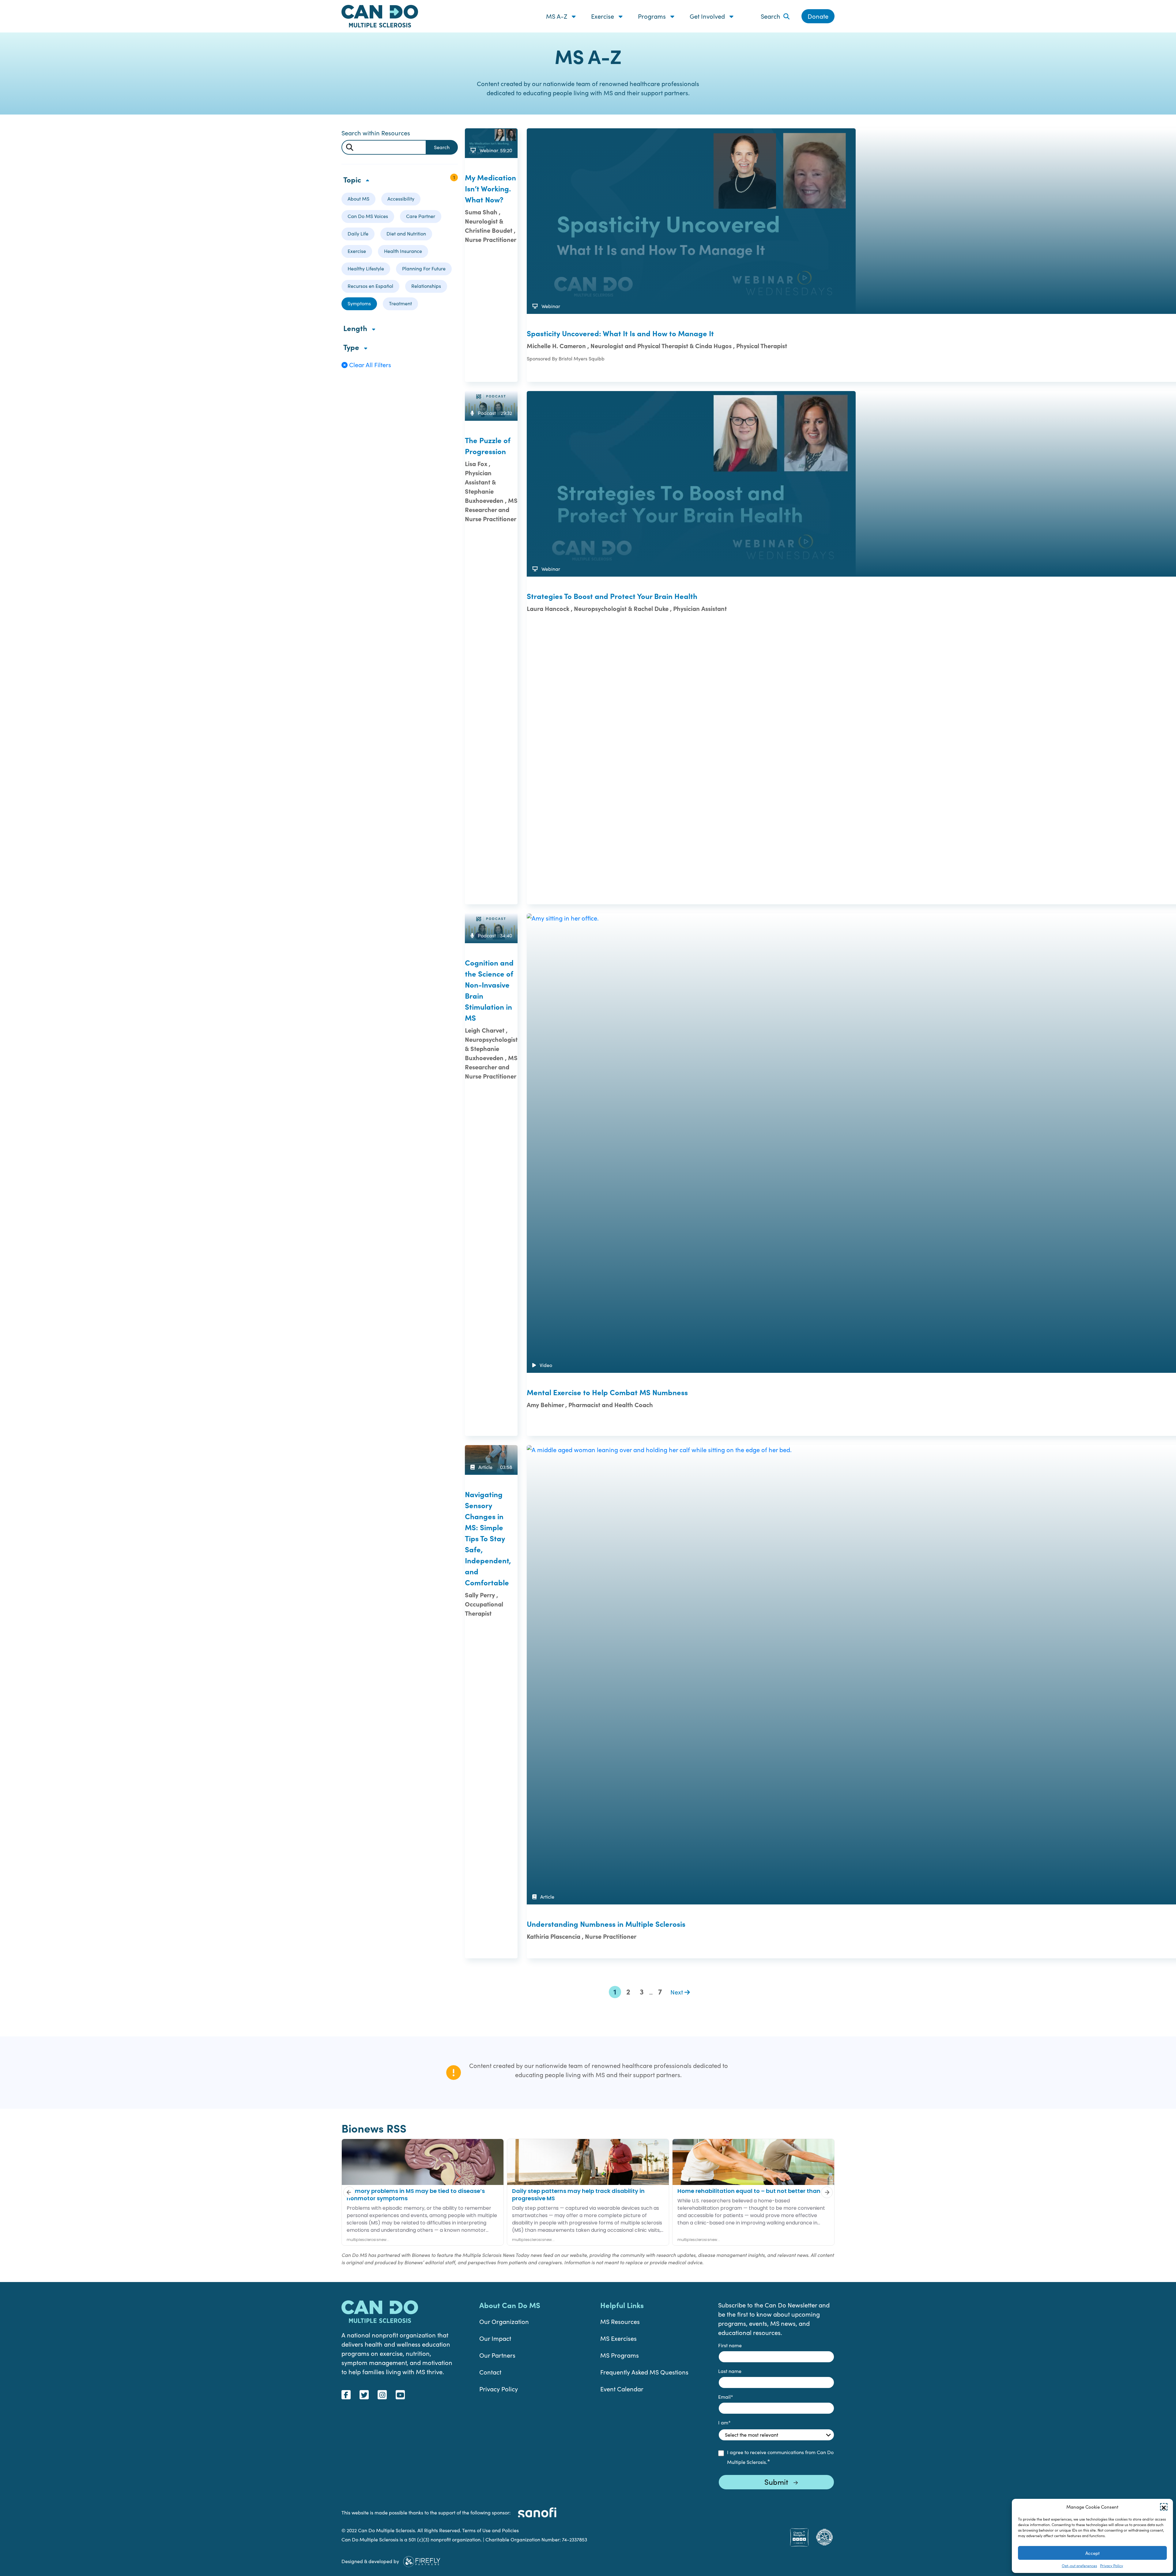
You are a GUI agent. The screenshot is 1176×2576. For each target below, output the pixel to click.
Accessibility (401, 199)
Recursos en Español (370, 286)
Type (352, 347)
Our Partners (497, 2355)
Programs (653, 16)
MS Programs (620, 2355)
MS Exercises (618, 2338)
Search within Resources (376, 133)
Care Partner (421, 216)
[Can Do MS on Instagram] (382, 2395)
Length (356, 328)
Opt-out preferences (1079, 2566)
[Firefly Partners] (422, 2560)
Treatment (400, 303)
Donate (818, 16)
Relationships (426, 286)
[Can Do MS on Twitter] (364, 2395)
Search (771, 16)
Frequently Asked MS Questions (644, 2372)
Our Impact (495, 2338)
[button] (1164, 2507)
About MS (358, 199)
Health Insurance (403, 251)
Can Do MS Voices (368, 216)
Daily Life (358, 233)
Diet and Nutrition (406, 233)
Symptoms (359, 303)
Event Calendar (622, 2389)
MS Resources (620, 2321)
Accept (1093, 2553)
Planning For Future (424, 268)
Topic (353, 179)
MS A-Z (557, 16)
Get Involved (708, 16)
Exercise (603, 16)
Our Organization (504, 2321)
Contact (490, 2372)
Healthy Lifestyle (366, 268)
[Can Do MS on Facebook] (346, 2395)
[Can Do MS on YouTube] (400, 2395)
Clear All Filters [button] (369, 365)
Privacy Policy (1112, 2566)
